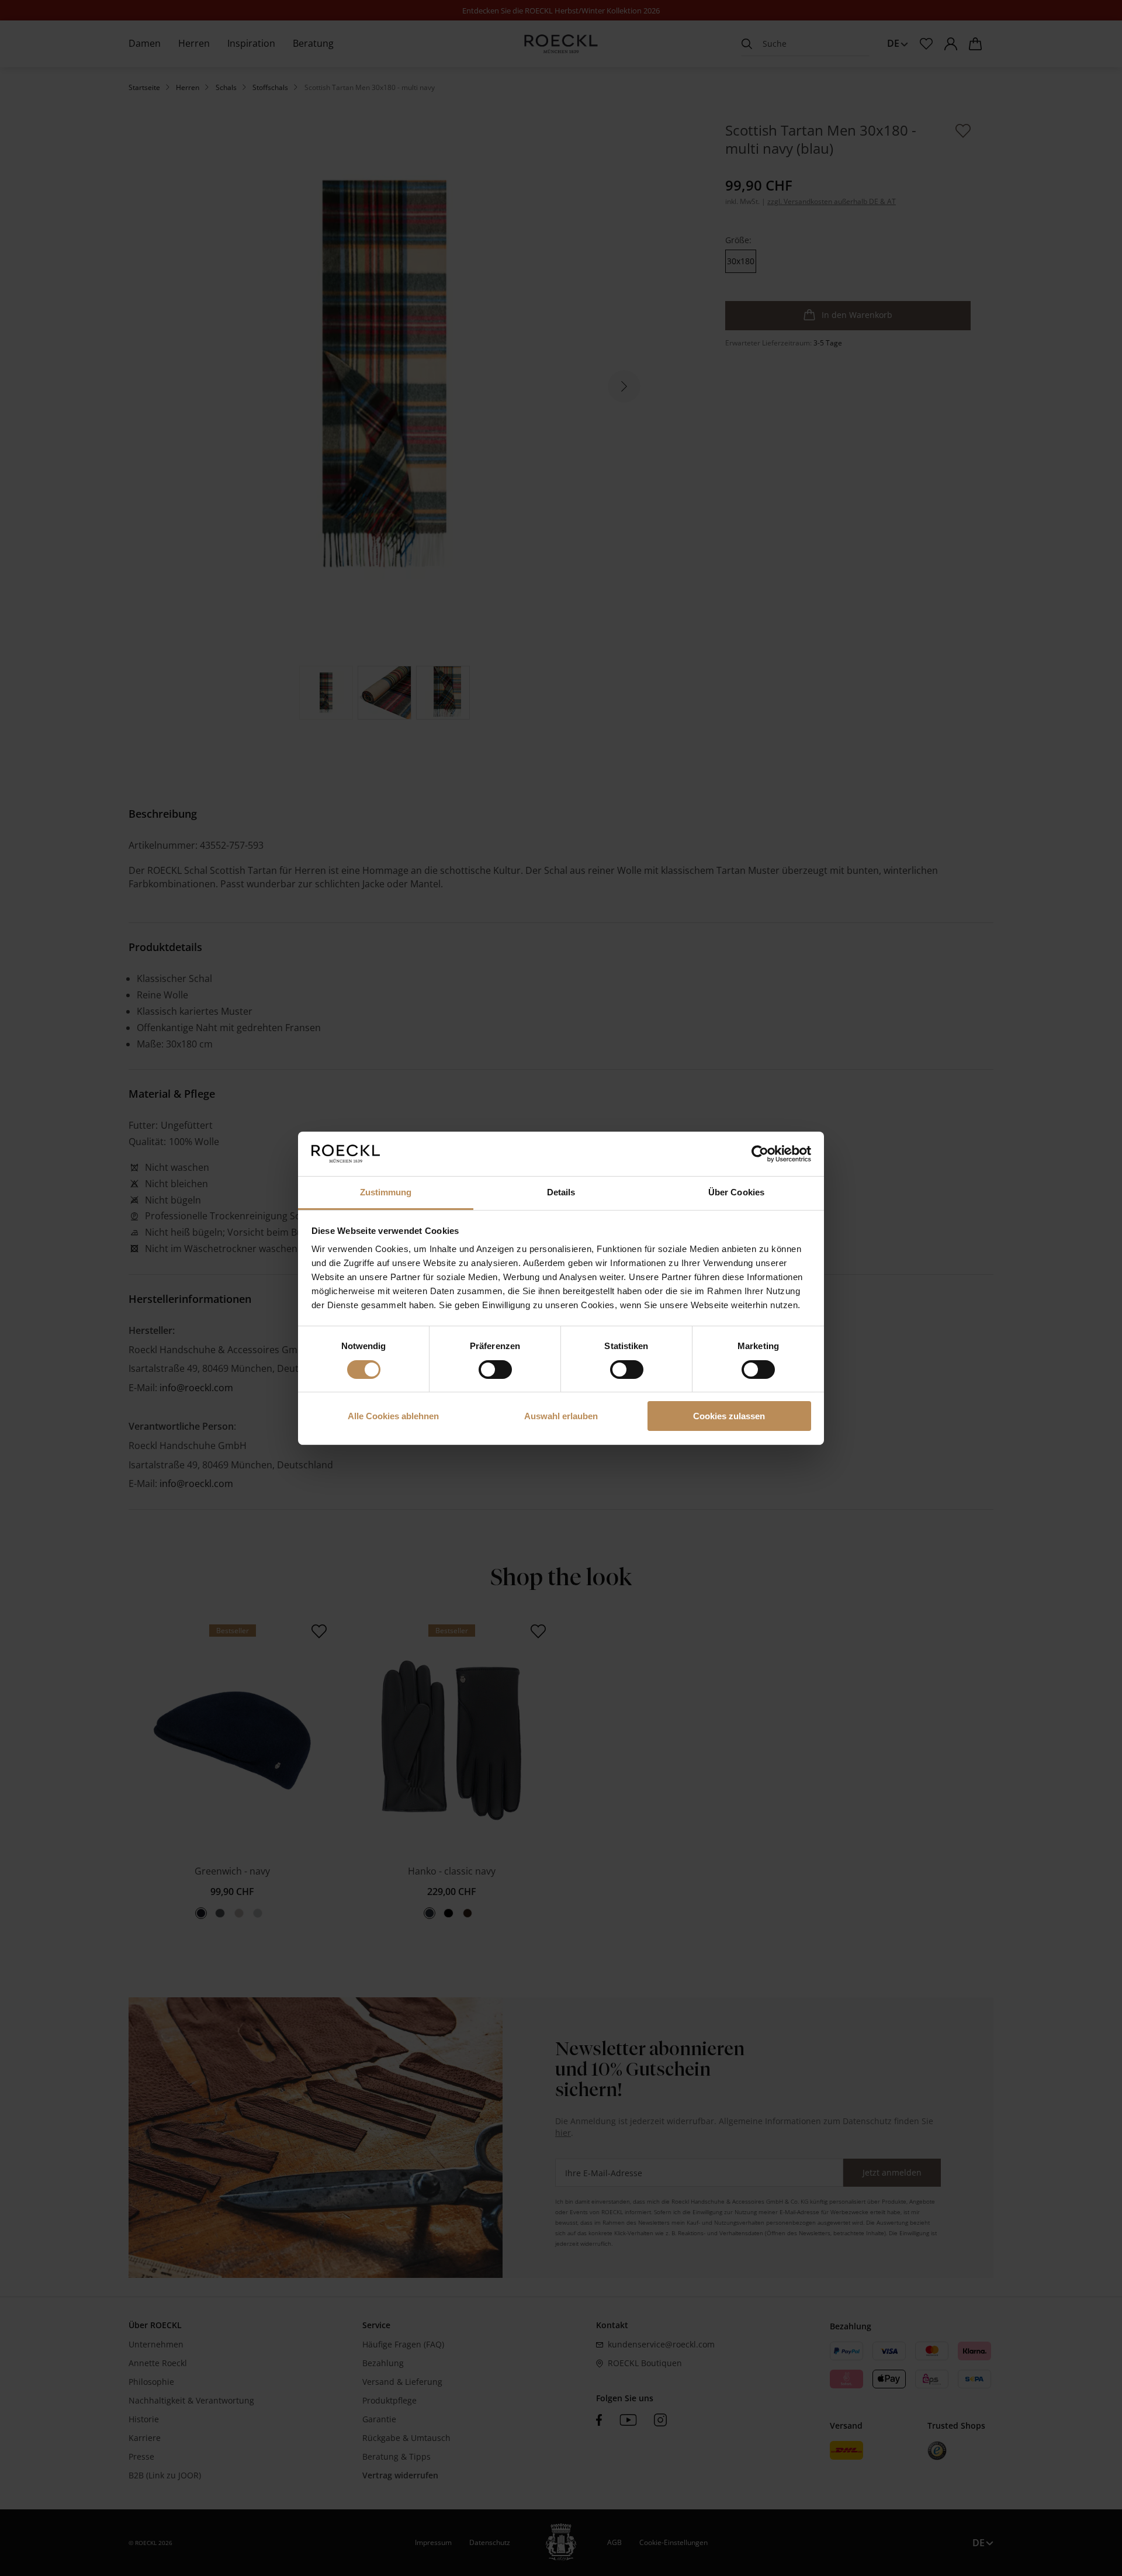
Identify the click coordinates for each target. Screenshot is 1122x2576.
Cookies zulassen (729, 1416)
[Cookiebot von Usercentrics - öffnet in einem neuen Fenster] (760, 1154)
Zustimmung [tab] (386, 1192)
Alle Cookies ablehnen (393, 1416)
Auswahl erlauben (561, 1416)
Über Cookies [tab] (736, 1192)
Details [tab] (561, 1192)
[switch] (495, 1370)
